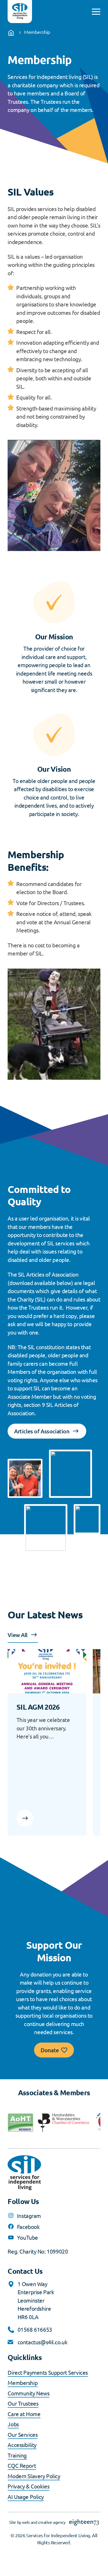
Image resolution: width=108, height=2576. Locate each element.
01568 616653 (35, 2329)
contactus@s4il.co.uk (43, 2342)
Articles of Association (42, 1431)
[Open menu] (96, 12)
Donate (50, 2050)
